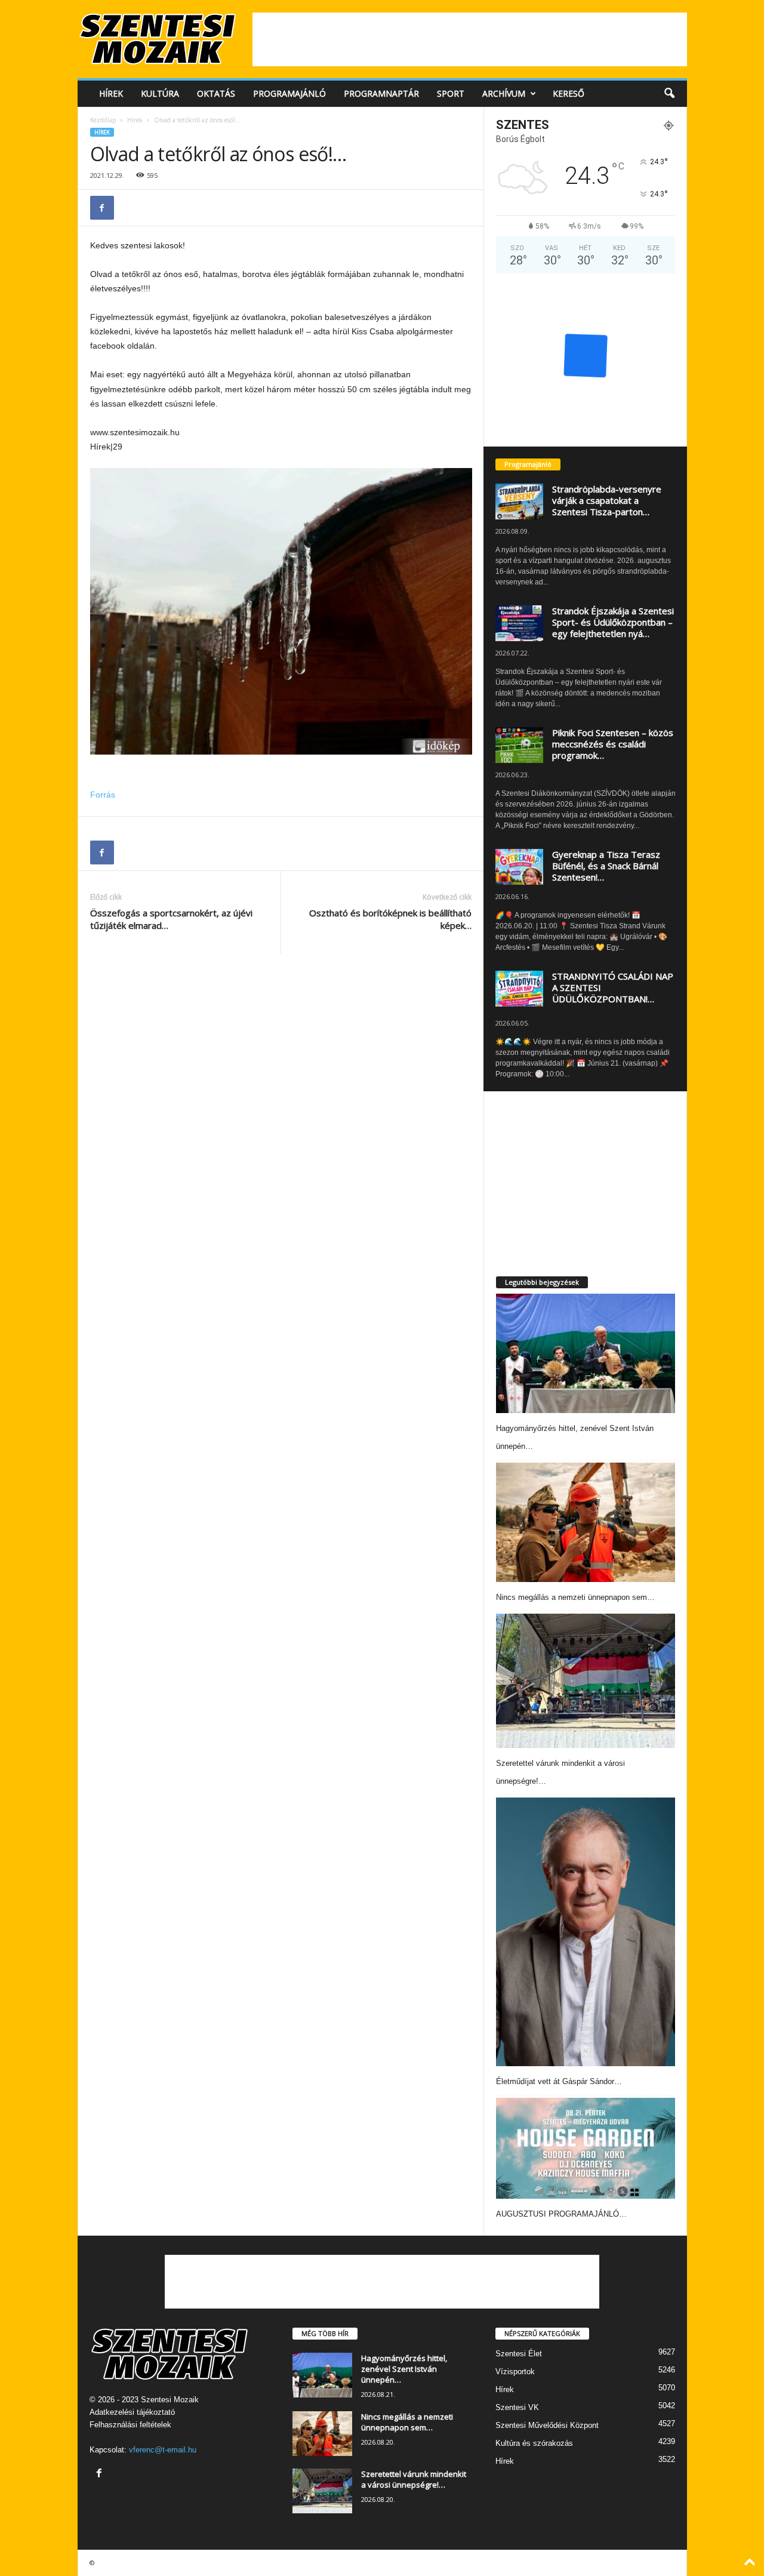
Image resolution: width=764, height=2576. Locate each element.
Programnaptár (381, 93)
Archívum (504, 93)
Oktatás (216, 93)
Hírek (111, 93)
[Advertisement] (470, 39)
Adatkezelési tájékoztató (132, 2412)
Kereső (569, 93)
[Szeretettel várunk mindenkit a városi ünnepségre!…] (586, 1681)
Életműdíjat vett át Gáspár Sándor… (559, 2081)
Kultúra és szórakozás (534, 2443)
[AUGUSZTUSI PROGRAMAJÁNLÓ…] (586, 2148)
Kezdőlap (103, 120)
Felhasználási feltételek (130, 2425)
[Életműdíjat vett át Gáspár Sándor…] (586, 1932)
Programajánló (289, 93)
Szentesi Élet (519, 2354)
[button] (669, 94)
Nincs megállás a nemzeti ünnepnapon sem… (575, 1597)
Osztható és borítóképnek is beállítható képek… (390, 919)
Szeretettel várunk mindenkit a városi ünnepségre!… (414, 2479)
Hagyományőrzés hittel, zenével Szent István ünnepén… (404, 2369)
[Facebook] (102, 208)
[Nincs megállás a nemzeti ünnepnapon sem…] (586, 1522)
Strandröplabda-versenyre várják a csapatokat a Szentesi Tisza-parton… (607, 500)
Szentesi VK (517, 2407)
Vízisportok (515, 2372)
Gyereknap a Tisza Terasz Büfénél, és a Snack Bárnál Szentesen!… (606, 866)
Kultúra (160, 93)
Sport (451, 93)
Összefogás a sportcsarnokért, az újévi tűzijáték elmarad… (171, 919)
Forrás (103, 795)
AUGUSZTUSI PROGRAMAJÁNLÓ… (561, 2214)
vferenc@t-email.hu (163, 2450)
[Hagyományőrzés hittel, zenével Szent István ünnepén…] (586, 1353)
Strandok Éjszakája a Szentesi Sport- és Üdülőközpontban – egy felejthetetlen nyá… (613, 622)
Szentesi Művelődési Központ (547, 2425)
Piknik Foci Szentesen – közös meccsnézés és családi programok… (613, 744)
